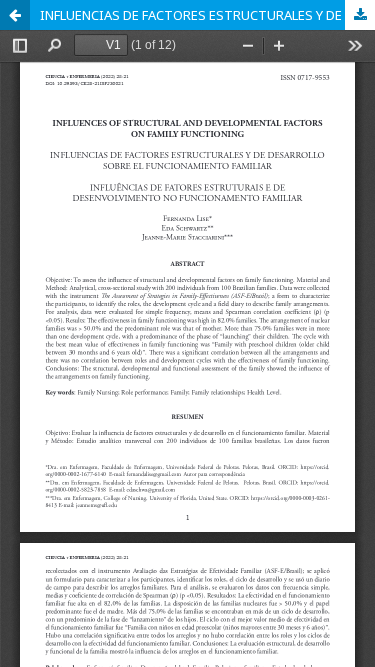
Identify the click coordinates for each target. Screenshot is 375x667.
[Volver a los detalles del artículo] (15, 15)
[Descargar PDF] (360, 15)
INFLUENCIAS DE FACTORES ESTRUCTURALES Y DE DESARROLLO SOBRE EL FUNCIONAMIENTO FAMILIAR (207, 15)
